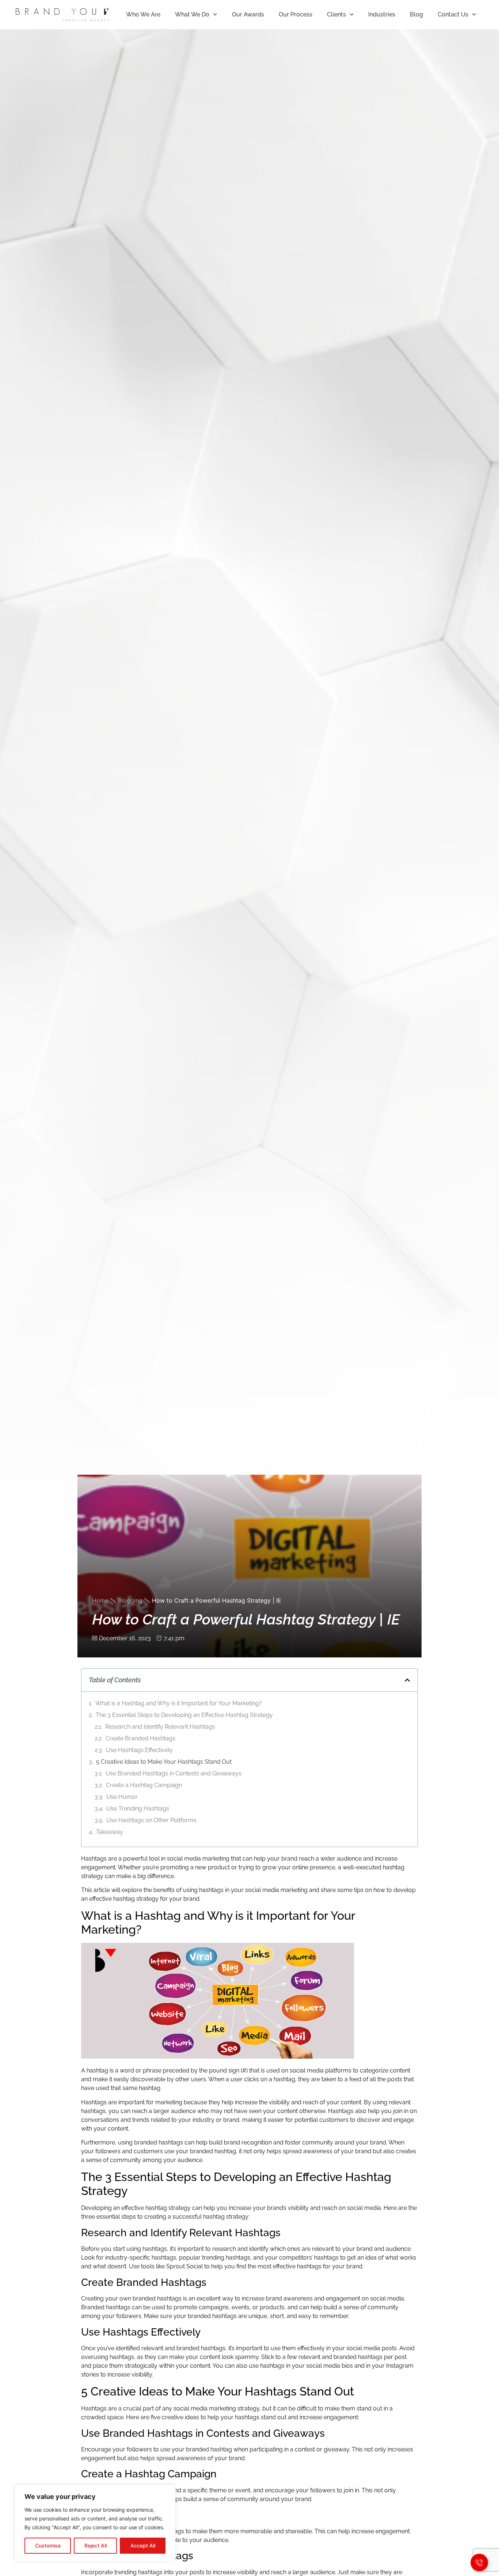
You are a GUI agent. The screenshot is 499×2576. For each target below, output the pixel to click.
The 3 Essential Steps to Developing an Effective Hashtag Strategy (184, 1715)
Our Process (296, 14)
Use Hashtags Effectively (139, 1750)
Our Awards (248, 14)
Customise (48, 2545)
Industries (382, 14)
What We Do (192, 14)
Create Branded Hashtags (140, 1738)
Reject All (96, 2545)
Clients (336, 14)
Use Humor (122, 1797)
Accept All (143, 2545)
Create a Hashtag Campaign (144, 1785)
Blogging (130, 1600)
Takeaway (110, 1832)
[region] (95, 2523)
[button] (407, 1680)
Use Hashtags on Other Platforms (151, 1820)
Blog (416, 14)
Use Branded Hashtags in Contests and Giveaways (174, 1773)
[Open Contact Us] (479, 2562)
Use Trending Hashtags (138, 1808)
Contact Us (453, 14)
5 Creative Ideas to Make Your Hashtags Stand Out (164, 1762)
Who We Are (143, 14)
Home (100, 1600)
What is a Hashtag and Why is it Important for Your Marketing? (179, 1703)
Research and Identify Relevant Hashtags (160, 1727)
